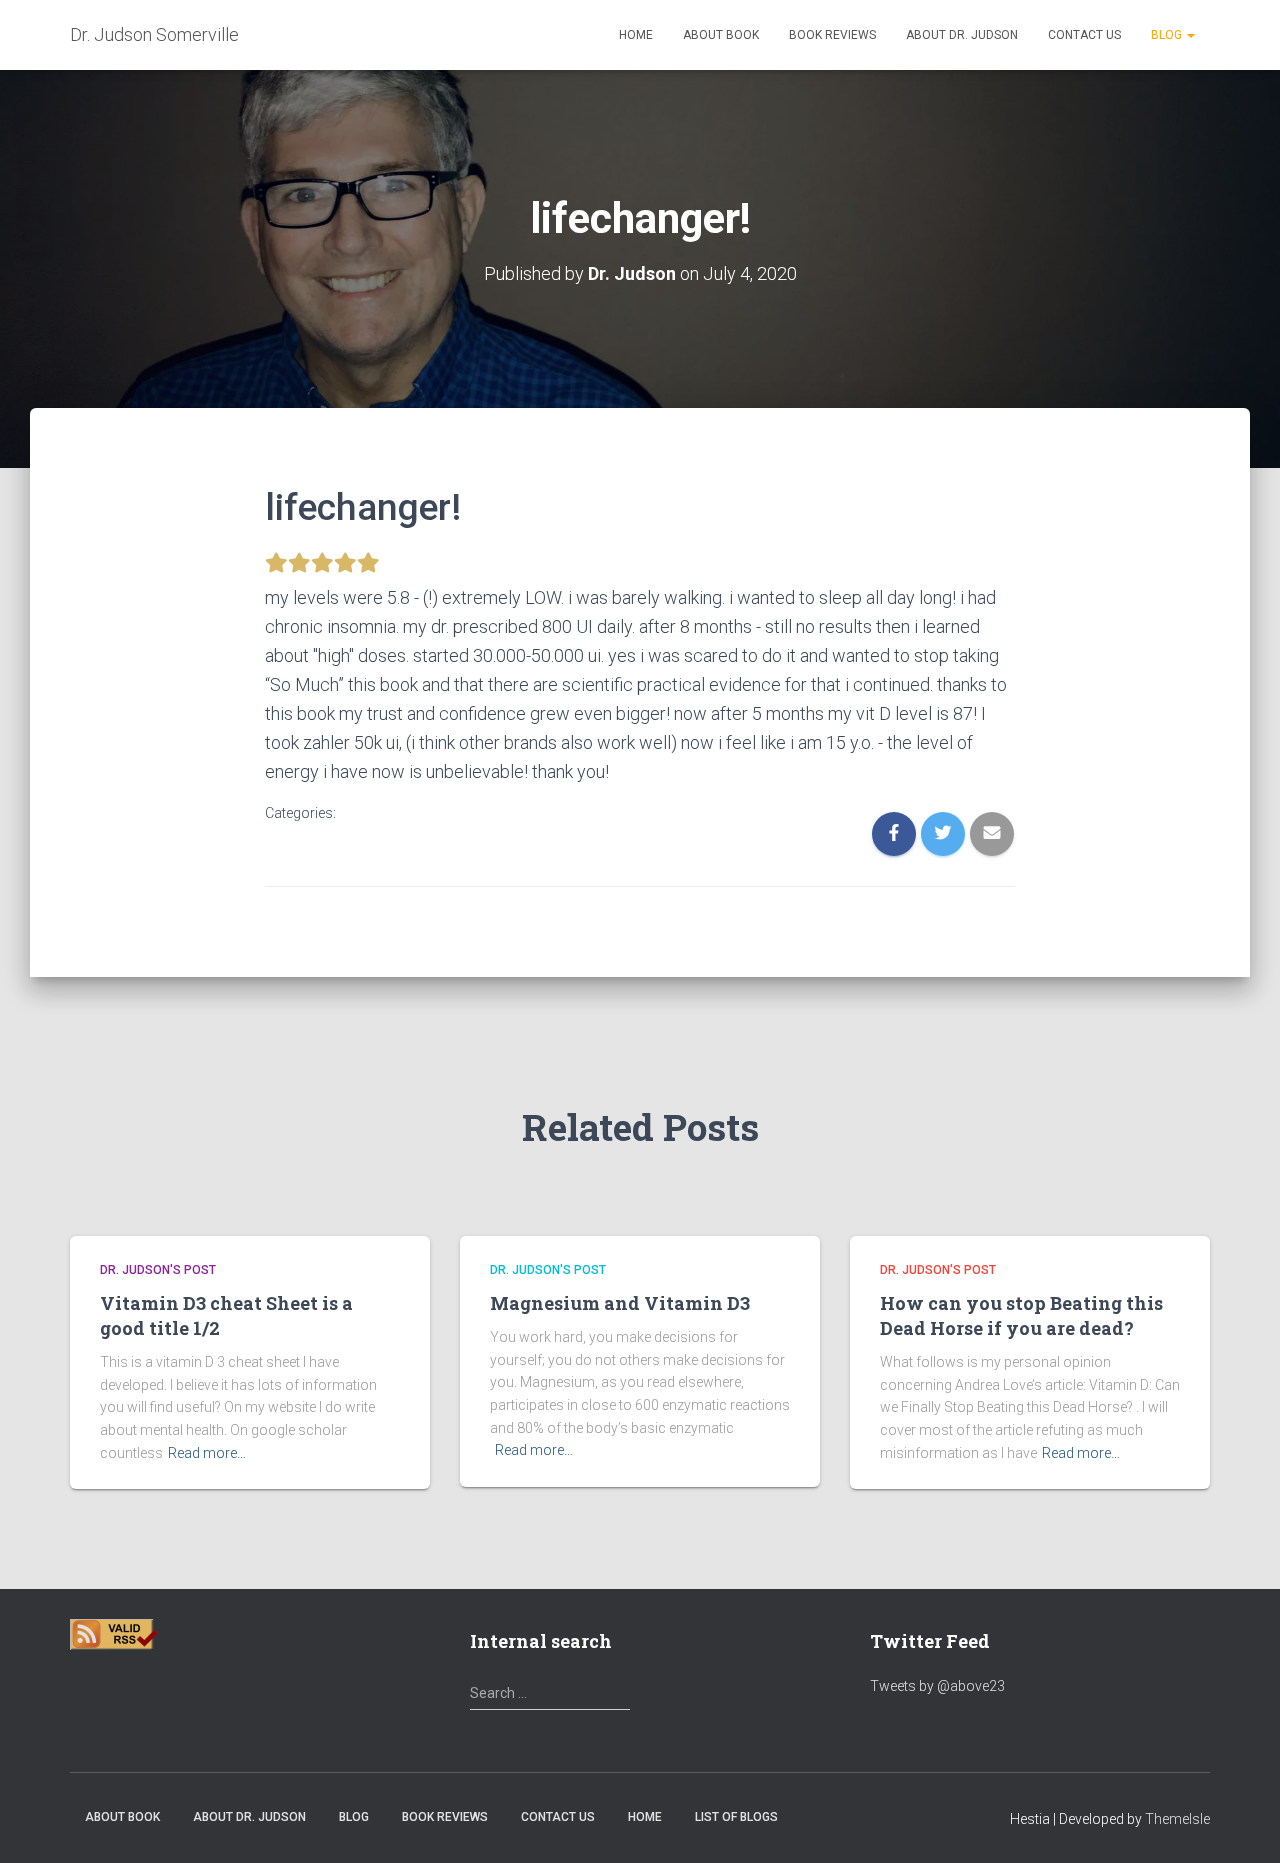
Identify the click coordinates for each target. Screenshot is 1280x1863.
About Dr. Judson (962, 35)
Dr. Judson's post (158, 1270)
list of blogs (736, 1817)
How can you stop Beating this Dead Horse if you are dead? (1021, 1315)
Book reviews (832, 35)
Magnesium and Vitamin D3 (620, 1303)
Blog (1168, 35)
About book (721, 35)
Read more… (207, 1453)
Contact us (1084, 35)
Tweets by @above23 (937, 1686)
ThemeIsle (1177, 1819)
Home (636, 35)
